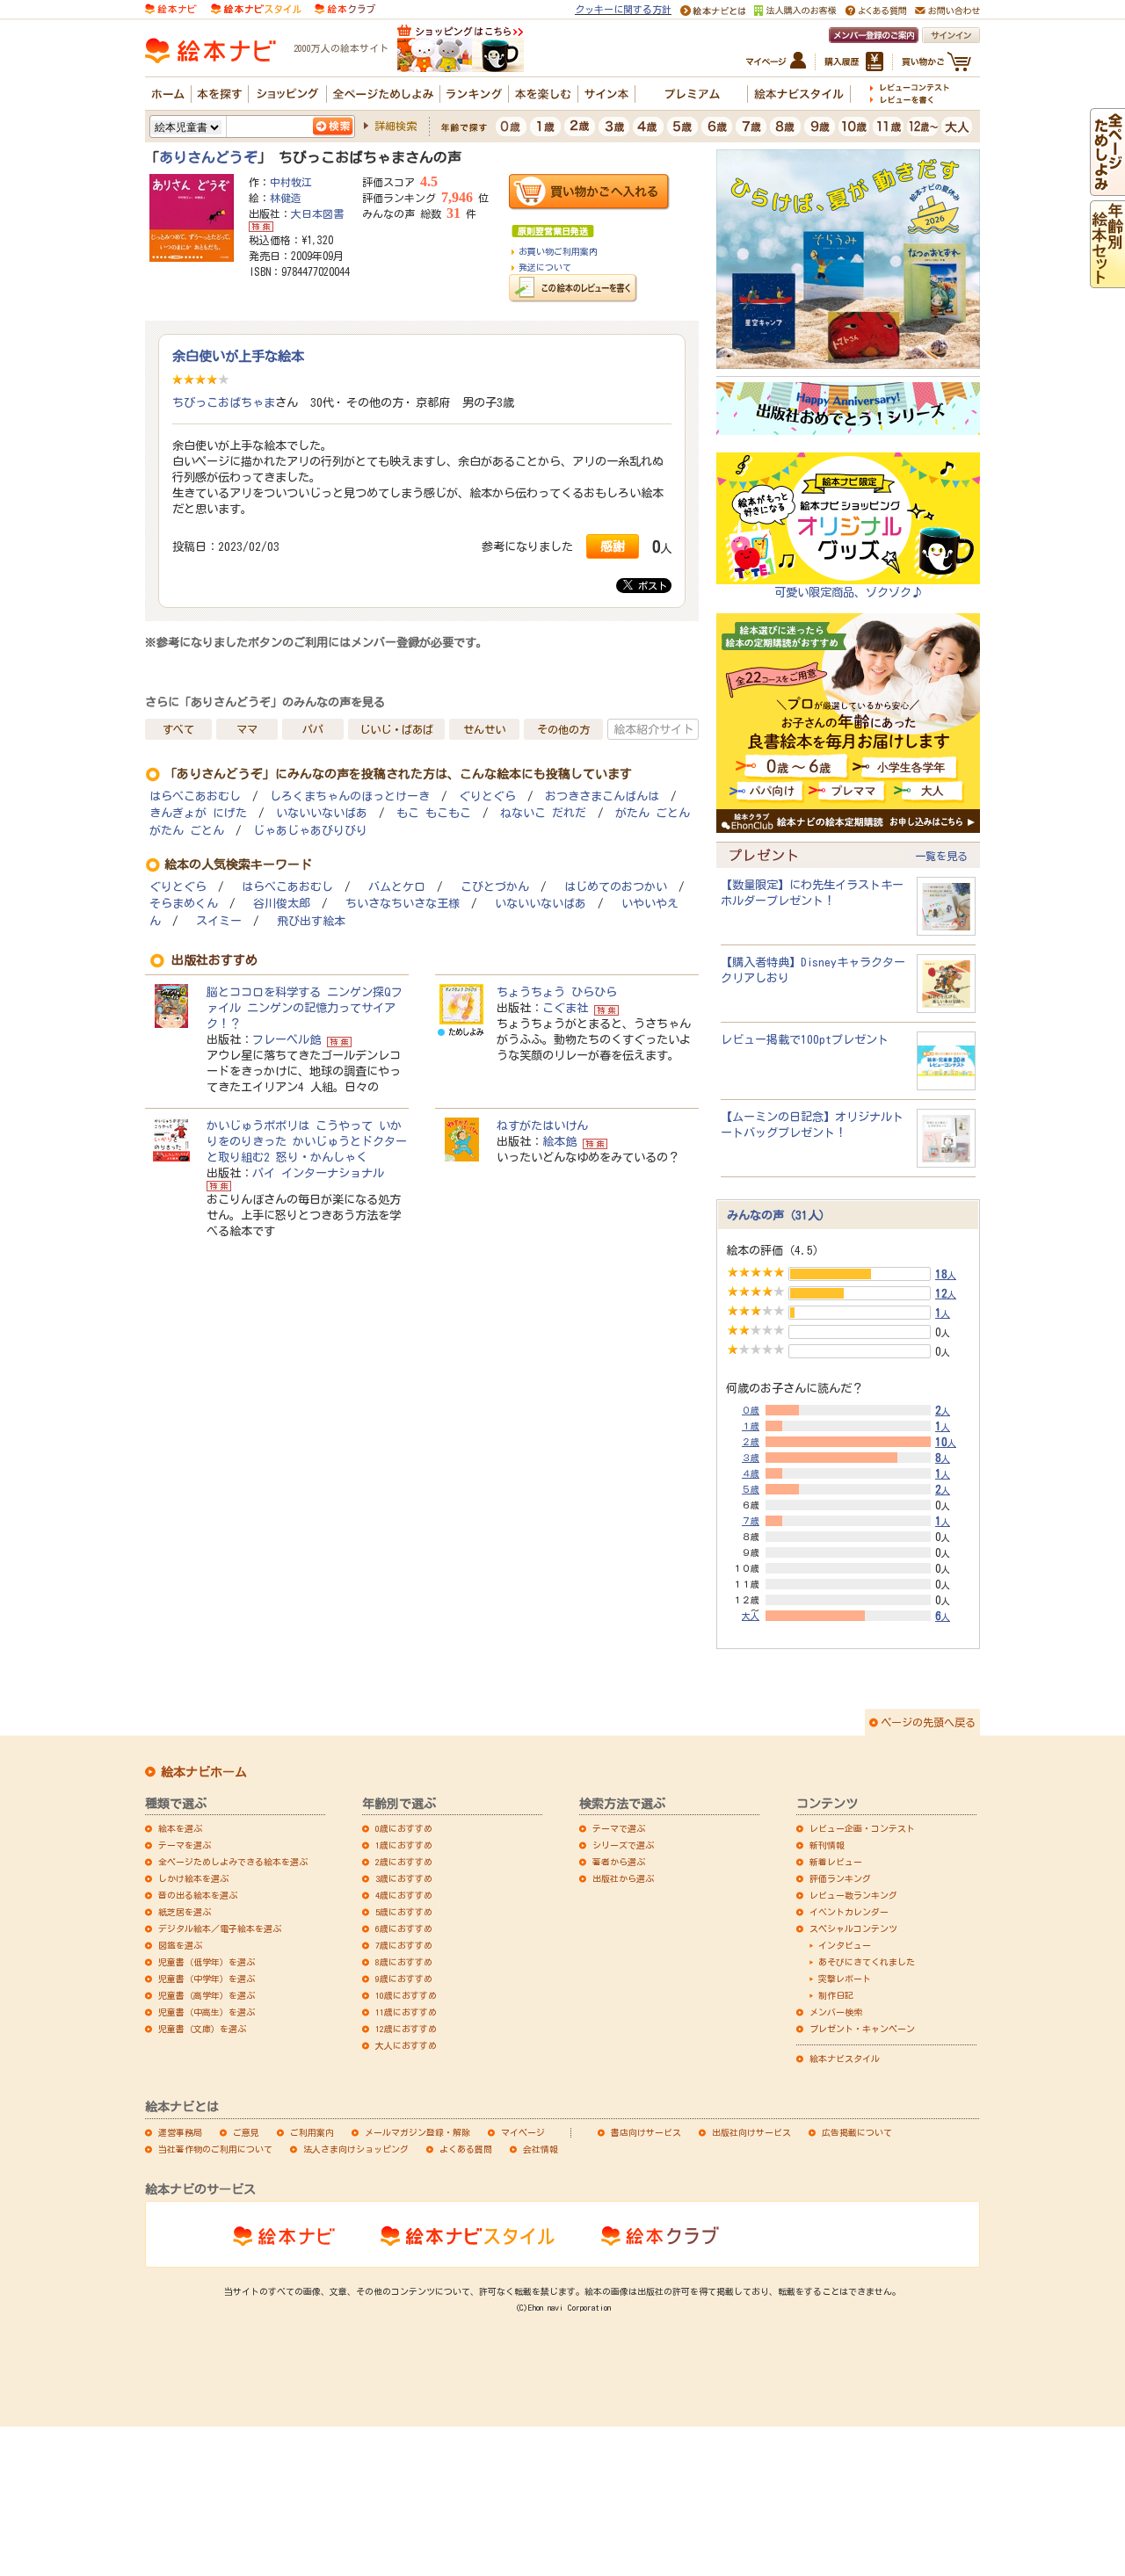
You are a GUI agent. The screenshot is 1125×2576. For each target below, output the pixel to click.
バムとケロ (397, 887)
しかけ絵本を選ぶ (193, 1878)
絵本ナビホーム (204, 1772)
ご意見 (246, 2132)
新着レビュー (836, 1862)
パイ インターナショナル (318, 1173)
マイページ (523, 2132)
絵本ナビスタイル (845, 2059)
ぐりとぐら (487, 796)
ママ (247, 729)
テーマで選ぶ (619, 1828)
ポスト (650, 586)
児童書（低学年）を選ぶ (207, 1962)
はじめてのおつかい (616, 887)
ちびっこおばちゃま (224, 402)
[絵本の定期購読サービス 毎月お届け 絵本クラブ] (345, 8)
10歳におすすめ (406, 1995)
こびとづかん (495, 887)
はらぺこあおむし (195, 796)
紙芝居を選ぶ (185, 1912)
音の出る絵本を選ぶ (198, 1895)
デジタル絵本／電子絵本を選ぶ (220, 1928)
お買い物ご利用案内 (558, 251)
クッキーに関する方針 (623, 9)
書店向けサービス (646, 2132)
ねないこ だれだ (543, 813)
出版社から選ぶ (623, 1878)
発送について (545, 267)
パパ (313, 729)
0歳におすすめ (404, 1828)
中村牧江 (291, 182)
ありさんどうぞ (208, 157)
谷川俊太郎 (282, 904)
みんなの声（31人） (779, 1215)
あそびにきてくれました (867, 1962)
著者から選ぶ (619, 1862)
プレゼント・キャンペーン (862, 2029)
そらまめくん (184, 904)
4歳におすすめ (404, 1895)
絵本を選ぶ (180, 1828)
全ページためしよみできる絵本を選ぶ (233, 1862)
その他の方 (563, 729)
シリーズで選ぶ (623, 1845)
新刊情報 (827, 1845)
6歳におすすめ (404, 1928)
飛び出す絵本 (311, 921)
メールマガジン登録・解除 (417, 2132)
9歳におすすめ (404, 1979)
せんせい (484, 729)
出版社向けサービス (751, 2132)
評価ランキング (840, 1878)
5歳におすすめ (404, 1912)
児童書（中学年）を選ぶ (207, 1979)
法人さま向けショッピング (356, 2149)
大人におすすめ (406, 2045)
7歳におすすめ (404, 1945)
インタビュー (845, 1945)
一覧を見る (941, 856)
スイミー (219, 921)
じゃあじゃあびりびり (310, 831)
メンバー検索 (836, 2012)
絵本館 (559, 1141)
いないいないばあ (322, 813)
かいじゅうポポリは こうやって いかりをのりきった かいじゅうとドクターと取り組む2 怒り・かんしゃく (307, 1141)
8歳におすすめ (404, 1962)
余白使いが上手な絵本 (238, 356)
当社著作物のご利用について (215, 2149)
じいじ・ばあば (396, 729)
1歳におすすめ (404, 1845)
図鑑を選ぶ (180, 1945)
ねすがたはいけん (542, 1125)
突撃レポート (845, 1979)
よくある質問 (466, 2149)
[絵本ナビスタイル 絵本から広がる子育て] (256, 8)
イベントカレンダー (849, 1912)
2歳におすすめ (404, 1862)
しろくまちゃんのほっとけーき (350, 796)
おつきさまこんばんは (602, 796)
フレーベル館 (287, 1039)
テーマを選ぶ (185, 1845)
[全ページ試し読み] (1107, 188)
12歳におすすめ (406, 2029)
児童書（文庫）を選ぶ (202, 2029)
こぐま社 (565, 1008)
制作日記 (836, 1995)
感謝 (613, 546)
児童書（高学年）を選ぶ (207, 1995)
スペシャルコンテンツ (853, 1928)
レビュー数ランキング (853, 1895)
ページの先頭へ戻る (928, 1722)
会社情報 (541, 2149)
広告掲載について (857, 2132)
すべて (178, 729)
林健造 (286, 198)
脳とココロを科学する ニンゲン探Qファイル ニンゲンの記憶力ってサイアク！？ (305, 1008)
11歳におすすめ (406, 2012)
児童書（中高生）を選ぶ (207, 2012)
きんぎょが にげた (198, 813)
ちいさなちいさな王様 (403, 904)
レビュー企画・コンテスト (862, 1828)
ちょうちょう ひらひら (557, 992)
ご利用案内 (312, 2132)
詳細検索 (396, 126)
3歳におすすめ (404, 1878)
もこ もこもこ (434, 813)
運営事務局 (180, 2132)
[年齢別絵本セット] (1107, 280)
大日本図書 (317, 213)
